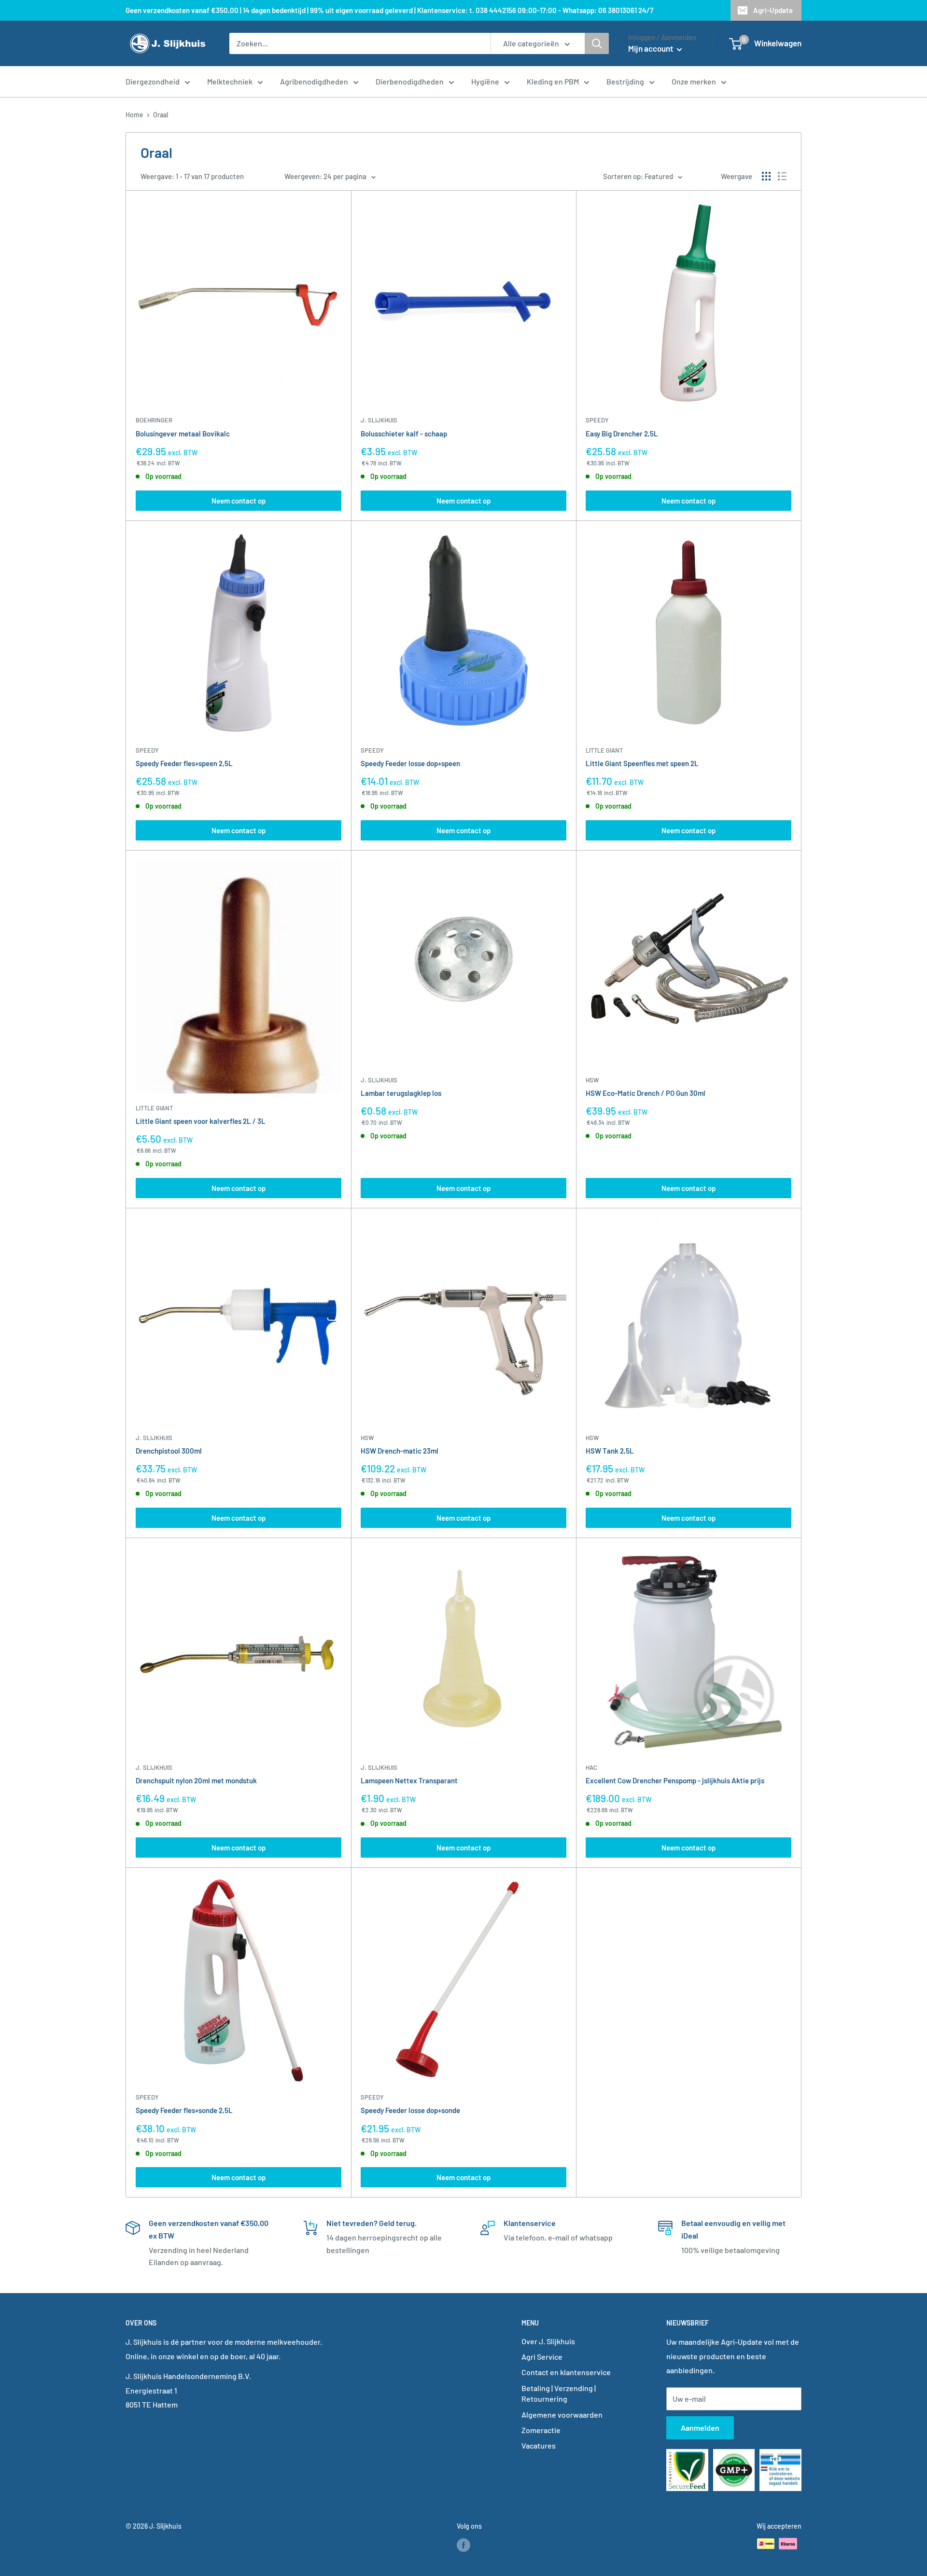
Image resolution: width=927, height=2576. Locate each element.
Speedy (597, 420)
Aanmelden (700, 2428)
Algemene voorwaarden (562, 2415)
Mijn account (651, 48)
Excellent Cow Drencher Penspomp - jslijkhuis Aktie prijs (675, 1780)
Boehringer (154, 420)
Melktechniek (230, 81)
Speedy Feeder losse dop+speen (410, 763)
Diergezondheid (153, 81)
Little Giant (604, 750)
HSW (592, 1080)
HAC (591, 1767)
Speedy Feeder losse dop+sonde (410, 2110)
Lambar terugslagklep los (401, 1093)
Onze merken (694, 81)
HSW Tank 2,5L (610, 1451)
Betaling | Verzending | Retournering (559, 2393)
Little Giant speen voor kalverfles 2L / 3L (201, 1121)
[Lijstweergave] (782, 176)
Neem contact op (239, 501)
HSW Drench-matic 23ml (400, 1451)
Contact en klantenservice (566, 2372)
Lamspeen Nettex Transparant (409, 1780)
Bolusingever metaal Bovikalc (183, 434)
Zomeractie (541, 2430)
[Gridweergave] (766, 176)
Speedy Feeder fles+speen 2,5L (184, 763)
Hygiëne (485, 81)
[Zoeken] (597, 43)
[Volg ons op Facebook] (463, 2545)
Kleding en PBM (553, 81)
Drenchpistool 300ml (169, 1451)
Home (134, 115)
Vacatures (539, 2445)
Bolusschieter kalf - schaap (404, 434)
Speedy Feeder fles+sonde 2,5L (184, 2110)
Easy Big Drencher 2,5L (622, 434)
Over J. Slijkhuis (548, 2341)
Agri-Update (773, 10)
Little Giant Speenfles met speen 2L (642, 763)
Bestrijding (625, 81)
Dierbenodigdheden (410, 81)
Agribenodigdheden (314, 81)
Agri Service (542, 2357)
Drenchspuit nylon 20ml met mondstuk (196, 1780)
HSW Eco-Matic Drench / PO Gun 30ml (646, 1093)
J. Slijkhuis (379, 420)
